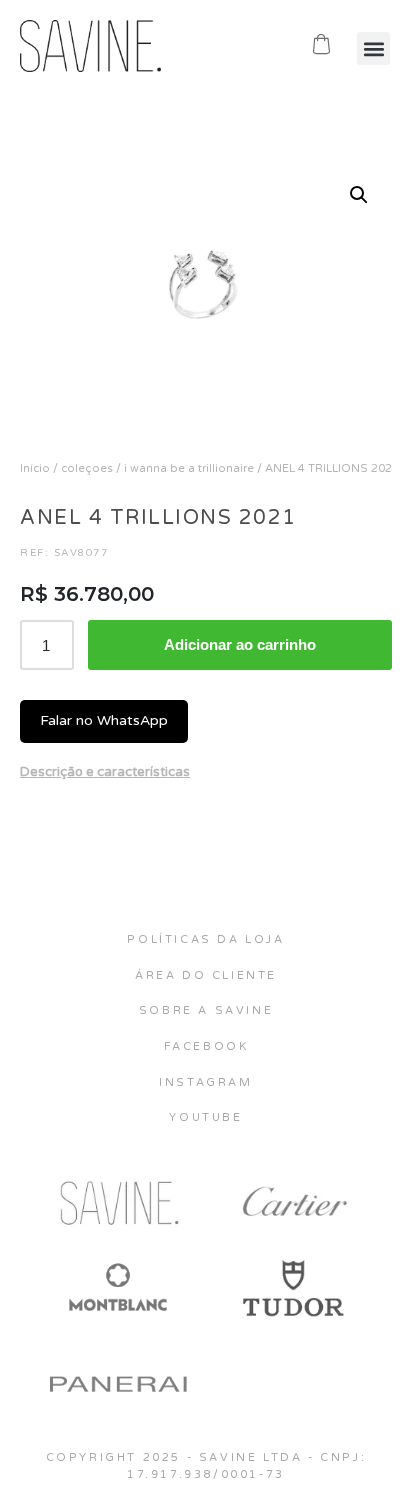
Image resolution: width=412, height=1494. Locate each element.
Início (35, 468)
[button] (373, 48)
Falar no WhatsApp (104, 720)
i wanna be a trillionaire (189, 468)
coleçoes (87, 468)
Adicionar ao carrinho (240, 644)
